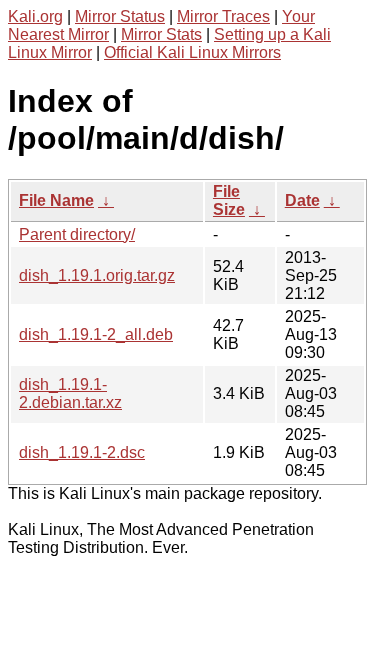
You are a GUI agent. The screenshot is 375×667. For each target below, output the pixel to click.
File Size (229, 200)
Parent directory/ (77, 234)
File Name (56, 200)
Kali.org (35, 16)
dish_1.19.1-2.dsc (82, 452)
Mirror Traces (223, 16)
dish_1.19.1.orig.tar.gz (97, 275)
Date (302, 200)
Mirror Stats (161, 34)
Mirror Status (120, 16)
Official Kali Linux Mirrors (192, 52)
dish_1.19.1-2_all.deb (96, 334)
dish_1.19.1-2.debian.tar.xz (70, 393)
